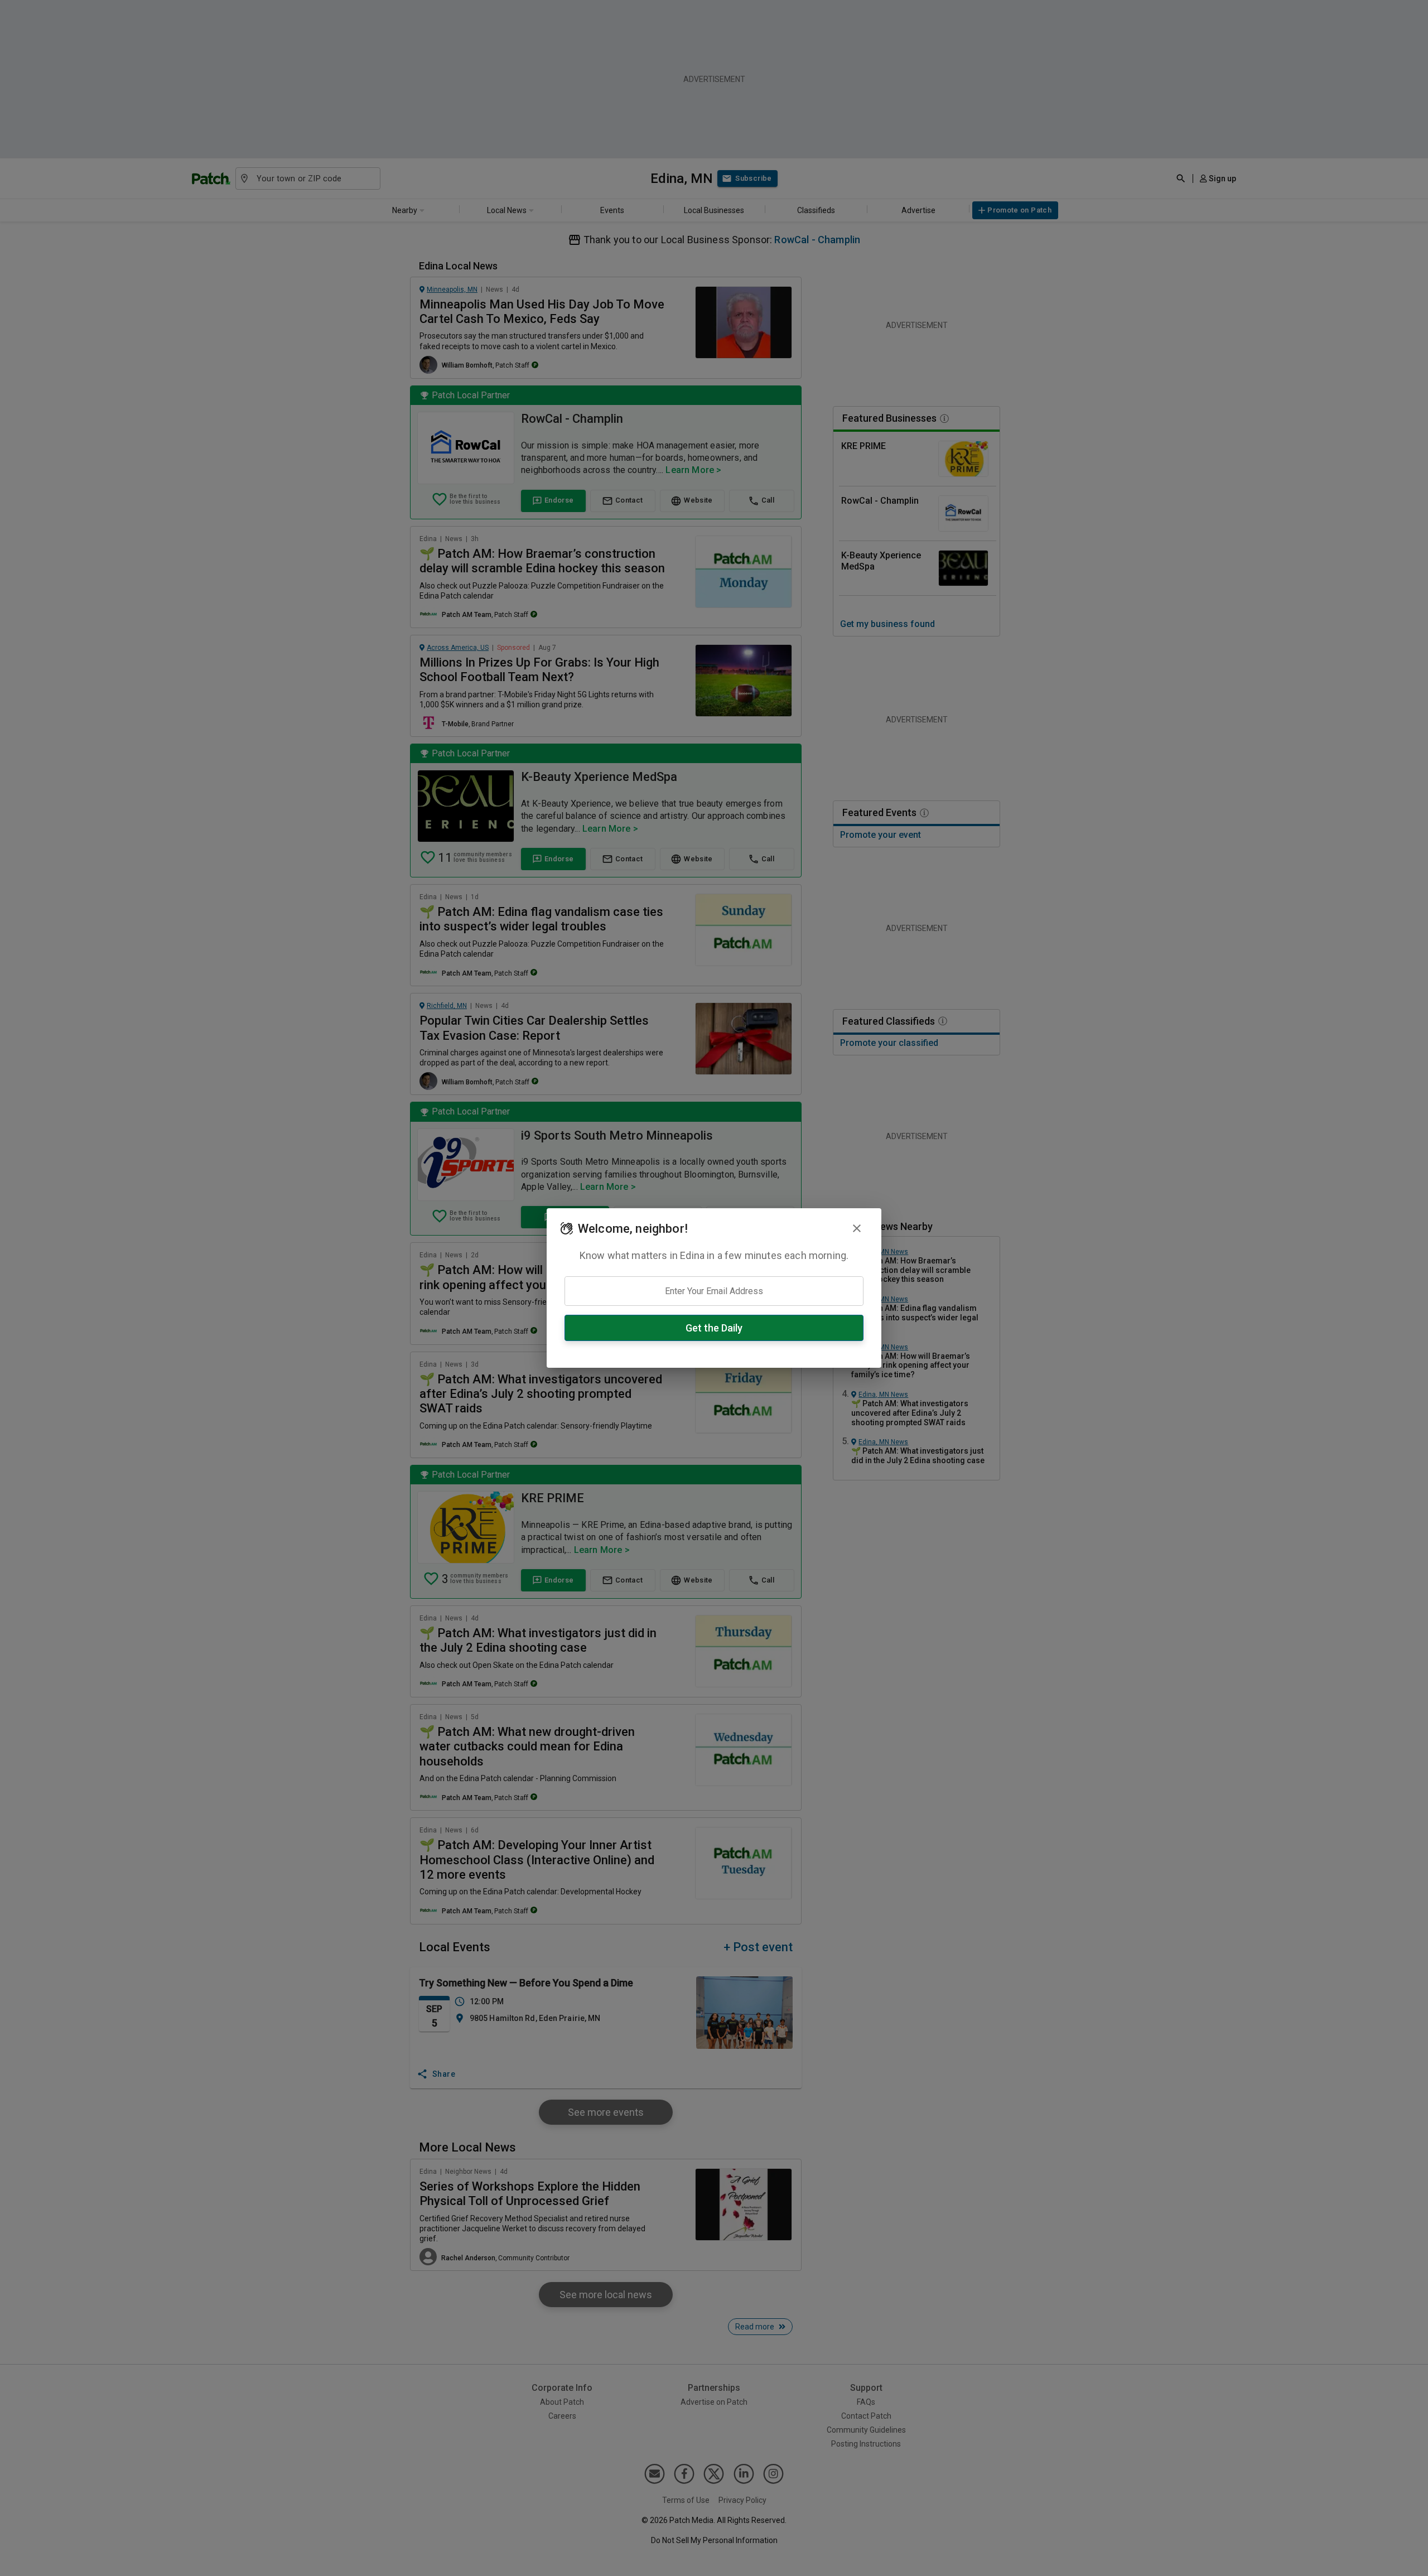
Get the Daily (714, 1328)
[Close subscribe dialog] (857, 1228)
